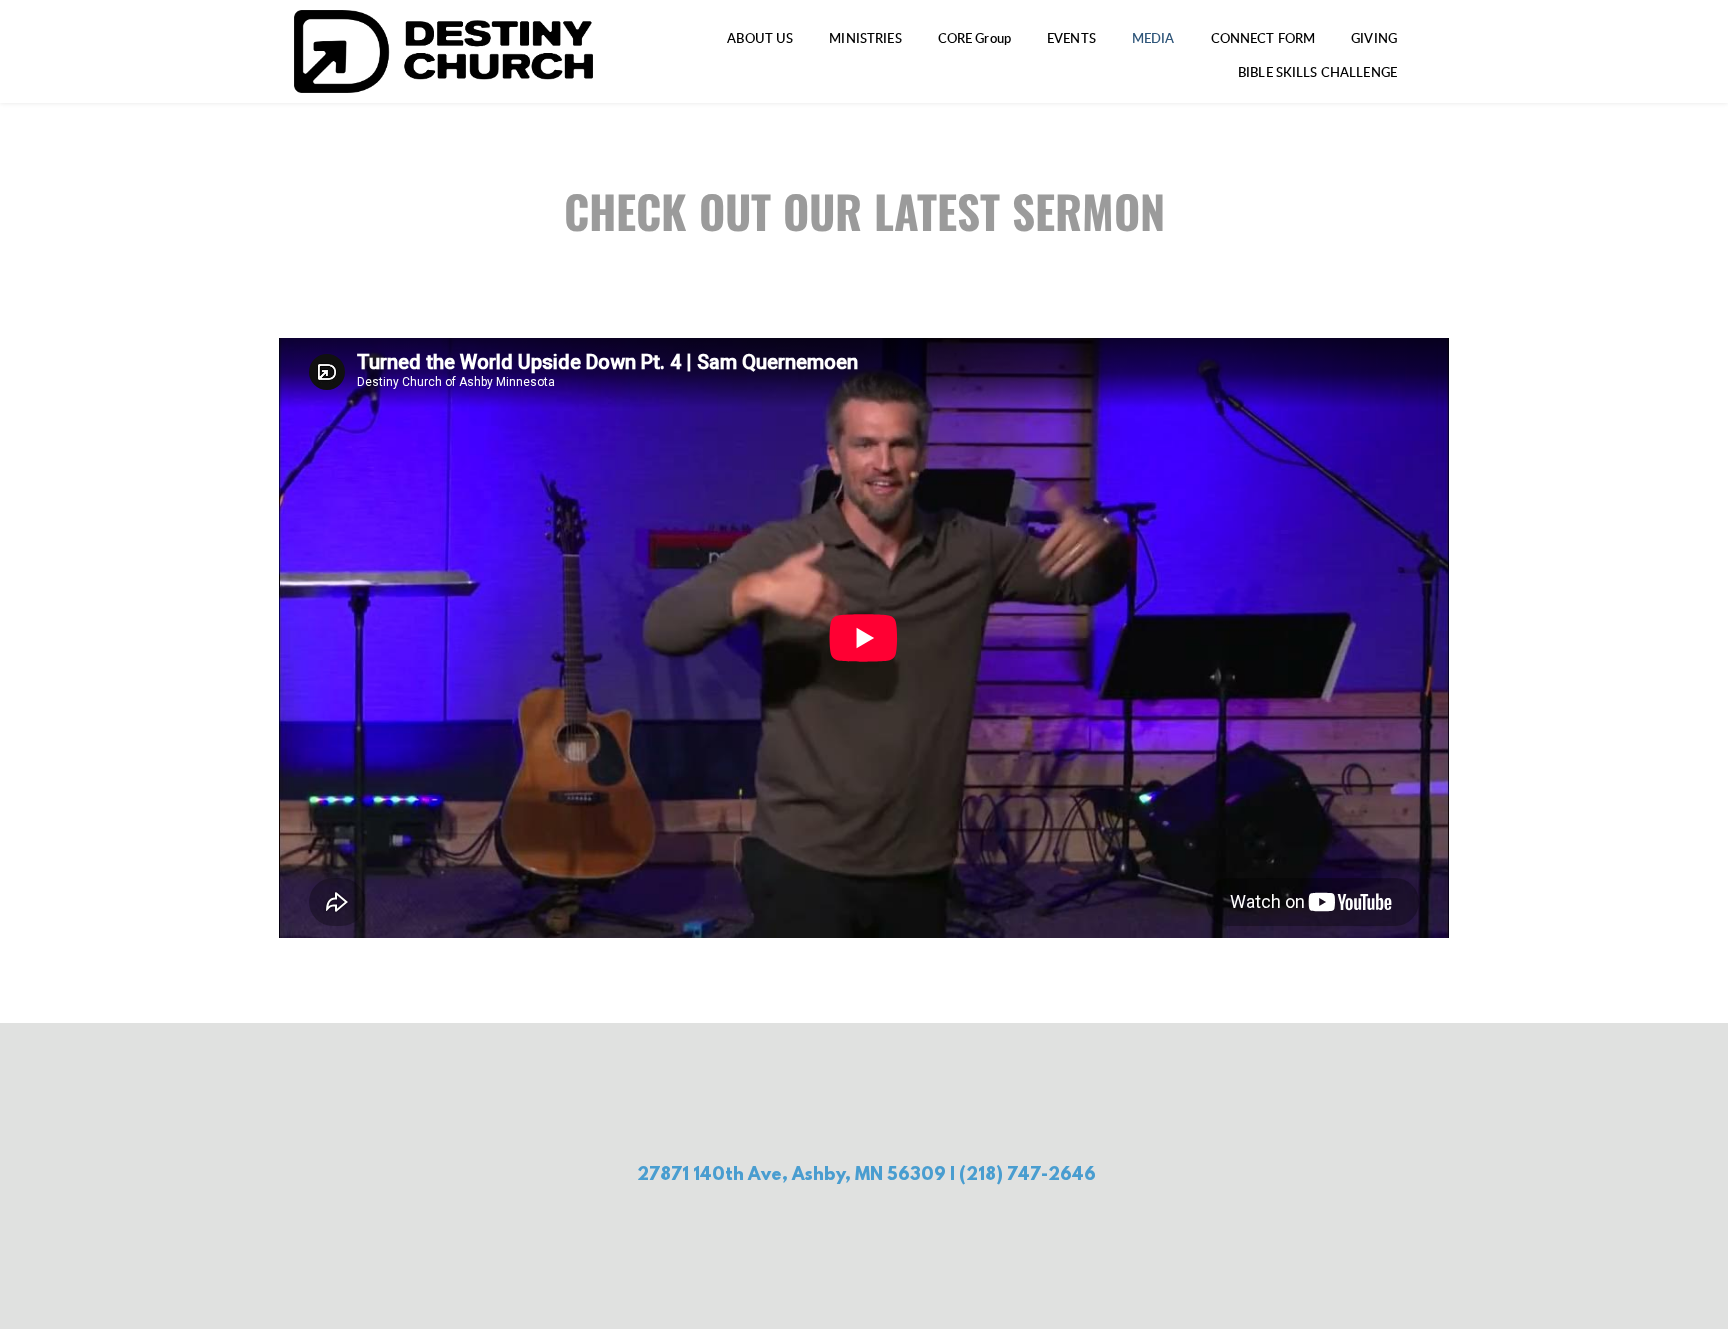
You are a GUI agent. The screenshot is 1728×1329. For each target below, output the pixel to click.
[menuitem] (760, 39)
